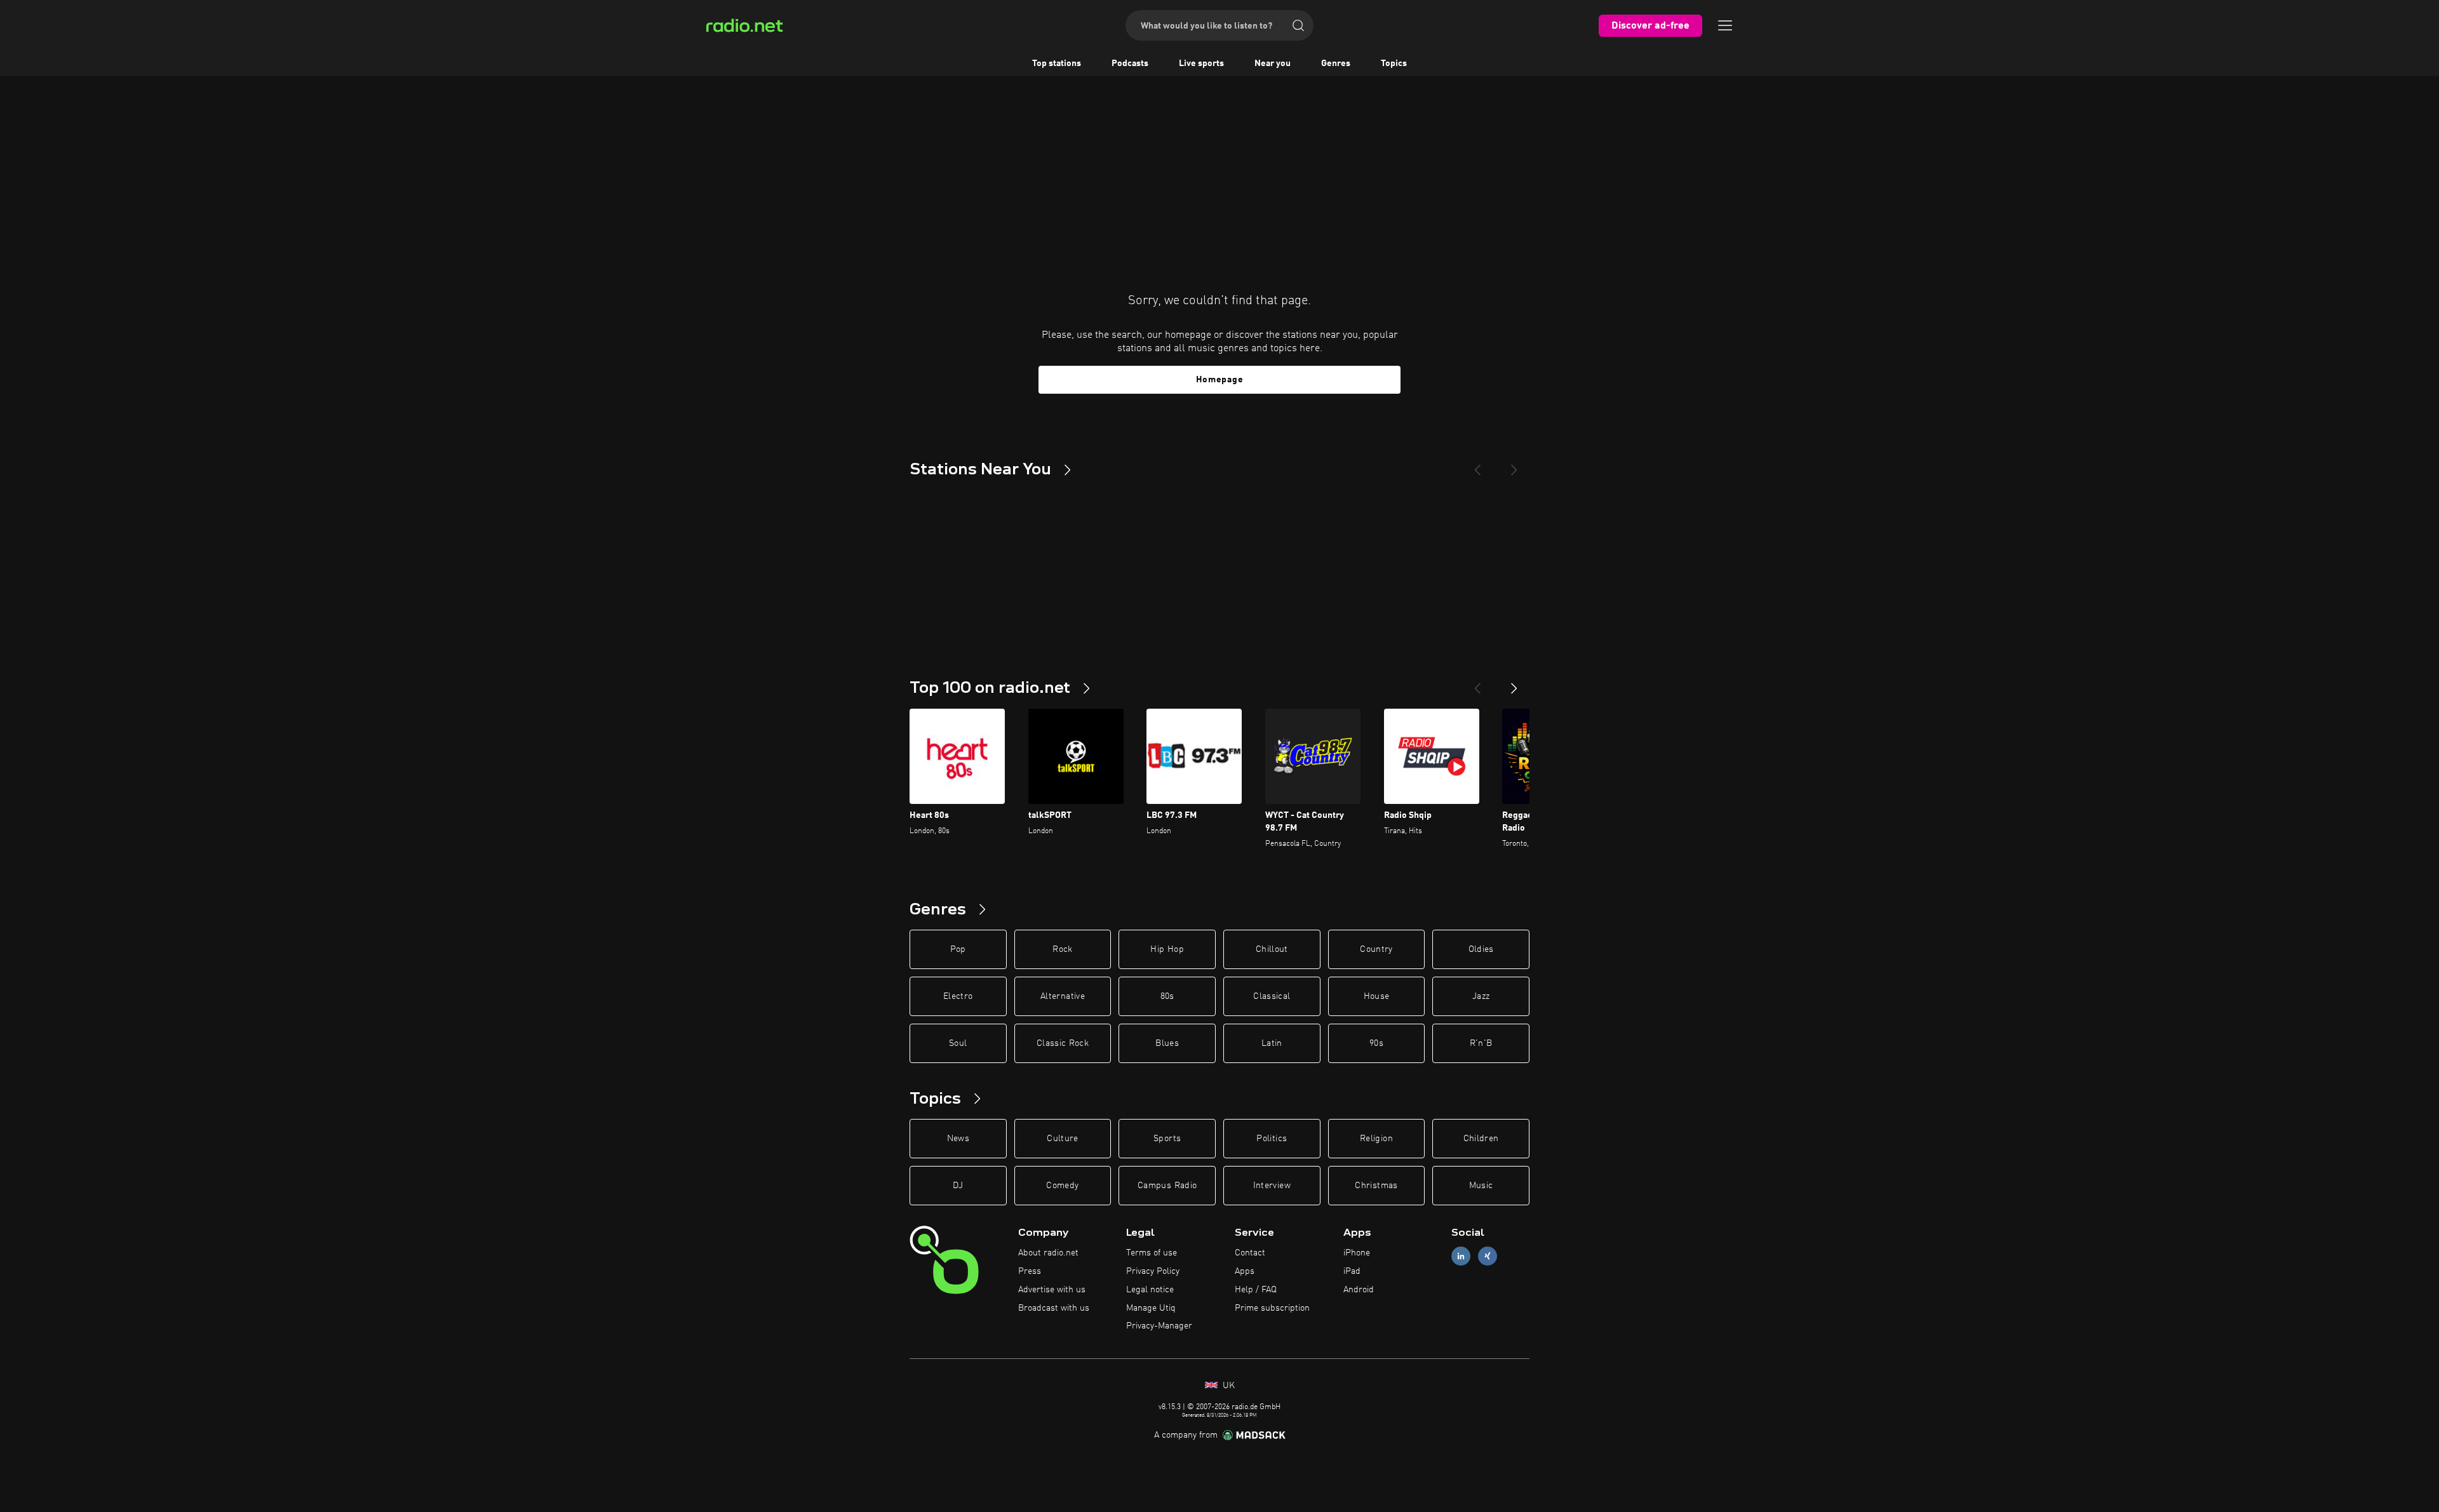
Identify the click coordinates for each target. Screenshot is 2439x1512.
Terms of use (1152, 1253)
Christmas (1376, 1186)
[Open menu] (1725, 25)
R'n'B (1481, 1043)
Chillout (1272, 949)
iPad (1352, 1271)
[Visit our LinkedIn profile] (1461, 1256)
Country (1376, 949)
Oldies (1481, 949)
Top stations (1057, 64)
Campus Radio (1167, 1186)
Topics (1394, 64)
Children (1481, 1139)
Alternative (1063, 996)
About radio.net (1048, 1253)
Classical (1272, 996)
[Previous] (1477, 465)
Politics (1272, 1139)
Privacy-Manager (1159, 1326)
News (958, 1139)
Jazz (1481, 996)
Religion (1376, 1139)
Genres (1336, 64)
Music (1481, 1186)
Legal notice (1150, 1290)
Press (1030, 1271)
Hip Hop (1167, 949)
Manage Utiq (1151, 1308)
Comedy (1062, 1186)
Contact (1250, 1253)
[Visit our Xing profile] (1488, 1256)
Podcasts (1130, 64)
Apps (1245, 1271)
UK (1227, 1386)
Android (1359, 1290)
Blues (1167, 1043)
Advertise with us (1052, 1290)
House (1377, 996)
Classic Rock (1063, 1043)
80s (1167, 996)
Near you (1273, 64)
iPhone (1357, 1253)
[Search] (1298, 25)
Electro (958, 996)
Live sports (1201, 64)
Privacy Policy (1153, 1271)
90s (1376, 1043)
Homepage (1220, 380)
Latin (1272, 1043)
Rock (1062, 949)
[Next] (1514, 465)
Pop (958, 949)
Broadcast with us (1054, 1308)
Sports (1167, 1139)
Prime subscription (1272, 1308)
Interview (1272, 1186)
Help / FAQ (1256, 1290)
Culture (1062, 1139)
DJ (958, 1186)
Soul (958, 1043)
